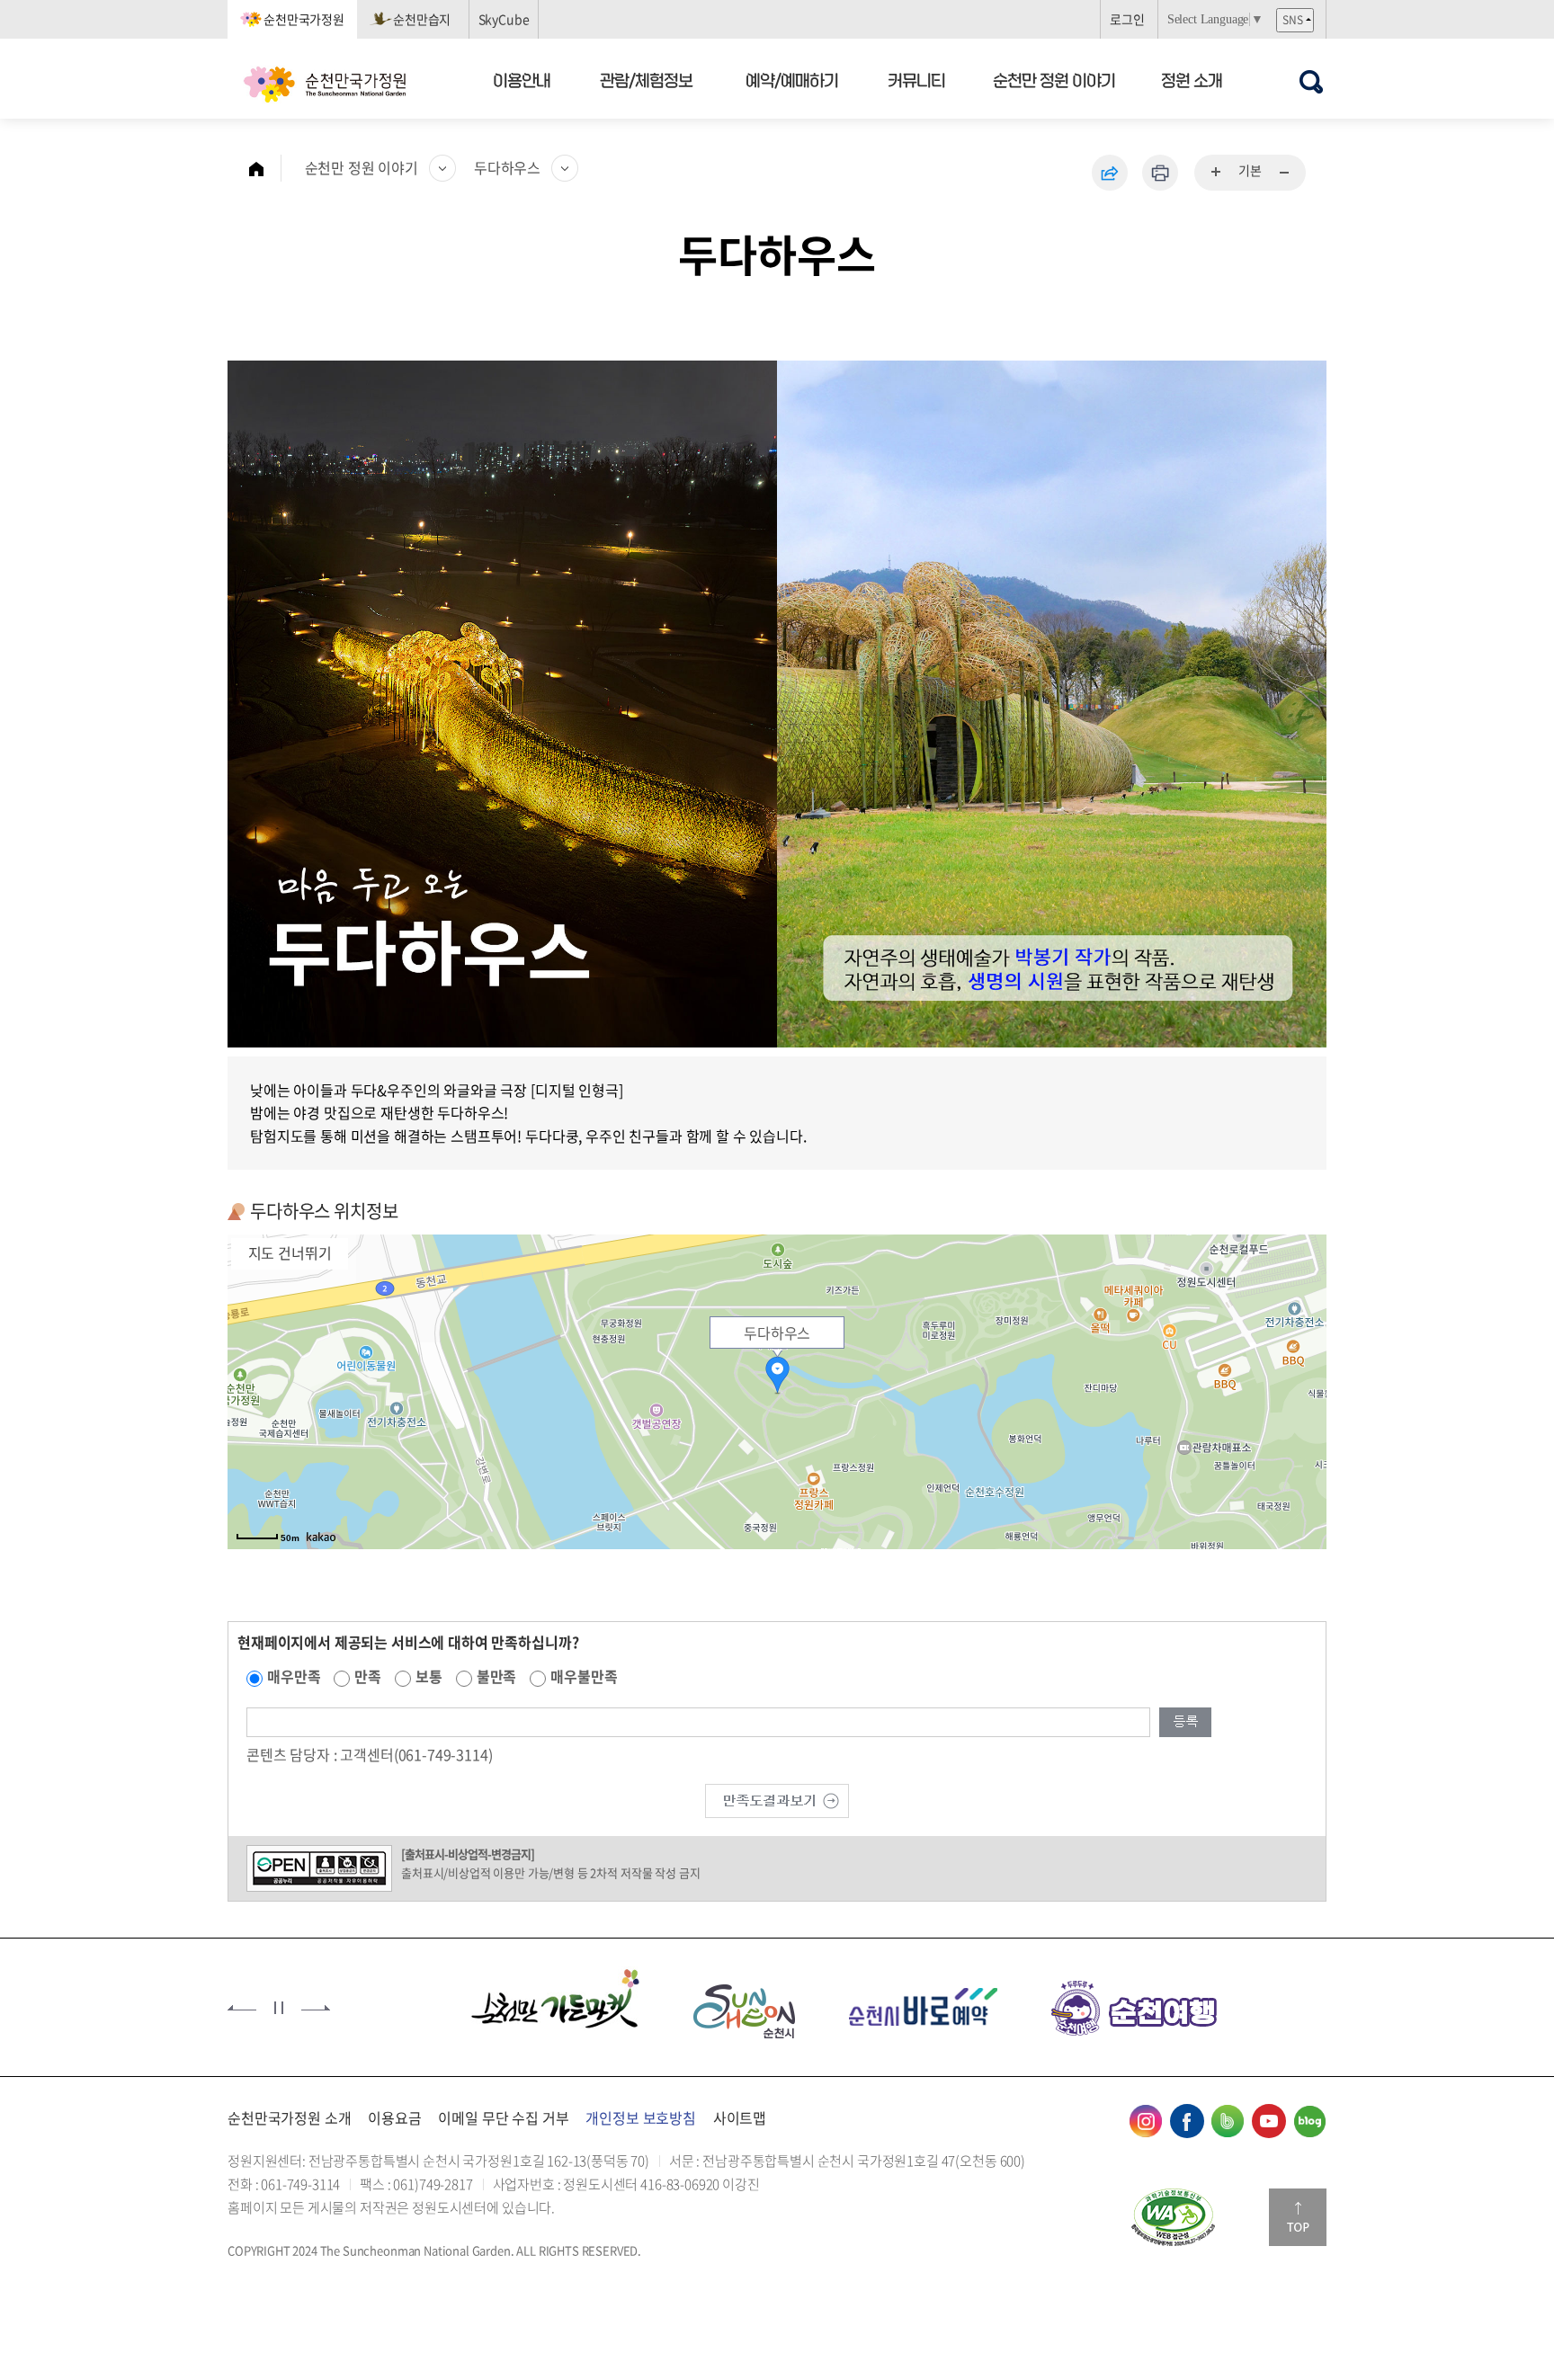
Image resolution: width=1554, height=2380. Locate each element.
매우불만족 (584, 1676)
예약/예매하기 (792, 80)
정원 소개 (1192, 80)
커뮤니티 (917, 80)
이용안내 (522, 80)
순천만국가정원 (304, 19)
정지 (279, 2008)
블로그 (1309, 2121)
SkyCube (504, 19)
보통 (429, 1676)
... (1217, 173)
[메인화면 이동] (265, 168)
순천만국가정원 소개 (289, 2117)
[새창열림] (1173, 2217)
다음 (316, 2008)
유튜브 (1269, 2121)
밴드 (1228, 2121)
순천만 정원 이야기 (1054, 80)
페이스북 (1187, 2121)
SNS (1293, 20)
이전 (242, 2008)
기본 (1250, 170)
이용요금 (394, 2117)
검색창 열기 (1311, 81)
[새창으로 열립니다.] (777, 1799)
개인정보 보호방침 (641, 2117)
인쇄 (1160, 173)
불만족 (497, 1676)
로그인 (1127, 19)
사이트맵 (740, 2117)
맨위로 (1298, 2217)
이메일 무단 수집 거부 (503, 2117)
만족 (368, 1676)
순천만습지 (422, 19)
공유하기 (1110, 173)
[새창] (521, 2005)
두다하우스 (507, 167)
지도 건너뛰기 (290, 1252)
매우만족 (294, 1676)
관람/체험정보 (647, 80)
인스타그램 (1146, 2121)
